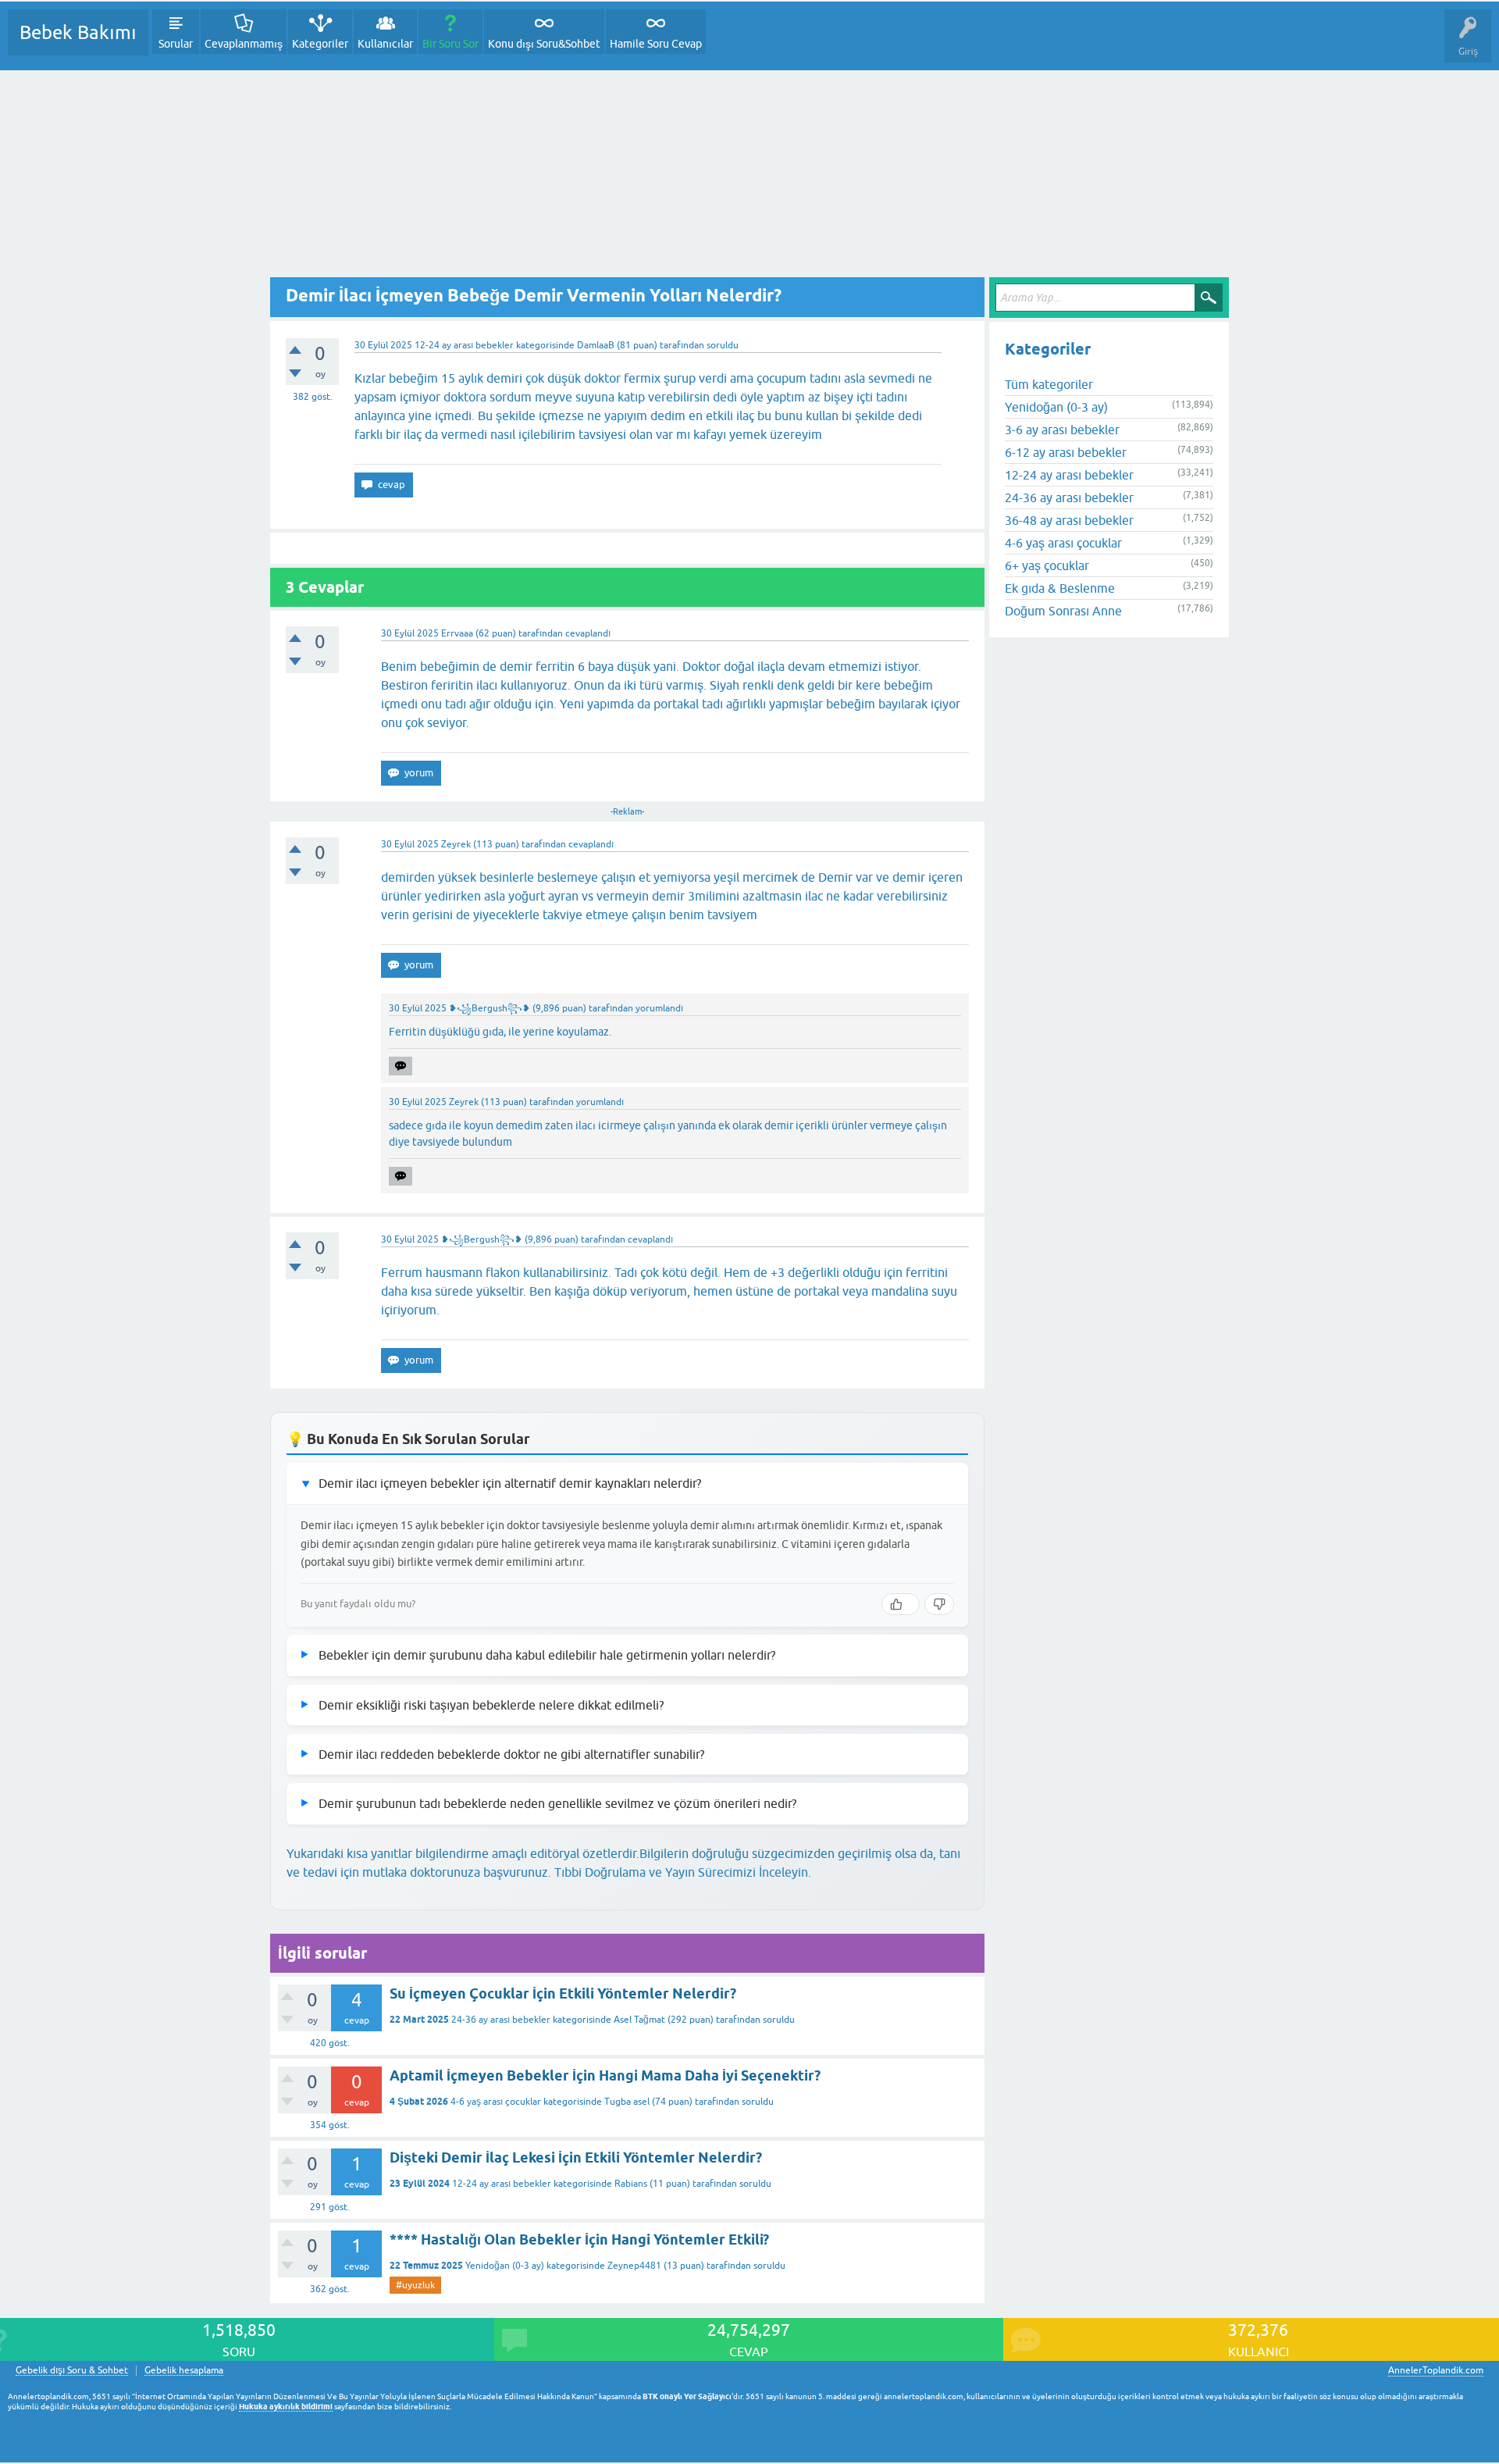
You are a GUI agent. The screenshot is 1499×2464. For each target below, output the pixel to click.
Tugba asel (627, 2102)
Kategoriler (320, 44)
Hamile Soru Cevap (656, 44)
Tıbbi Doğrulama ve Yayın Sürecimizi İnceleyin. (683, 1872)
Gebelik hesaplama (184, 2371)
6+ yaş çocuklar (1047, 565)
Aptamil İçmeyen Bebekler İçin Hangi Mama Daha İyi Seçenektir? (605, 2075)
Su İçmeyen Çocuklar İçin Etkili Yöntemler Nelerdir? (563, 1993)
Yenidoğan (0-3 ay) (505, 2266)
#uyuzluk (415, 2285)
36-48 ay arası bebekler (1069, 520)
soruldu (723, 345)
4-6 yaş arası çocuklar (496, 2102)
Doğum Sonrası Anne (1063, 611)
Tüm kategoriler (1049, 384)
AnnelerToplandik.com (1436, 2370)
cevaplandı (588, 633)
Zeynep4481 (634, 2266)
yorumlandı (659, 1008)
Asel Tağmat (639, 2020)
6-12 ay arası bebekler (1066, 452)
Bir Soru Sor (450, 44)
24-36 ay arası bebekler (501, 2020)
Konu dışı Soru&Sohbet (544, 44)
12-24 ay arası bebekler (464, 345)
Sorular (176, 44)
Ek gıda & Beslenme (1060, 588)
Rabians (631, 2184)
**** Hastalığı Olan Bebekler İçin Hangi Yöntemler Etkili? (579, 2239)
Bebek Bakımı (78, 32)
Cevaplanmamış (244, 44)
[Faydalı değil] (939, 1604)
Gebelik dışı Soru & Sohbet (72, 2371)
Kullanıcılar (385, 44)
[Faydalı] (901, 1604)
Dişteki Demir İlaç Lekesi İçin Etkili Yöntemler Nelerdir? (576, 2157)
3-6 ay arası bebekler (1062, 430)
